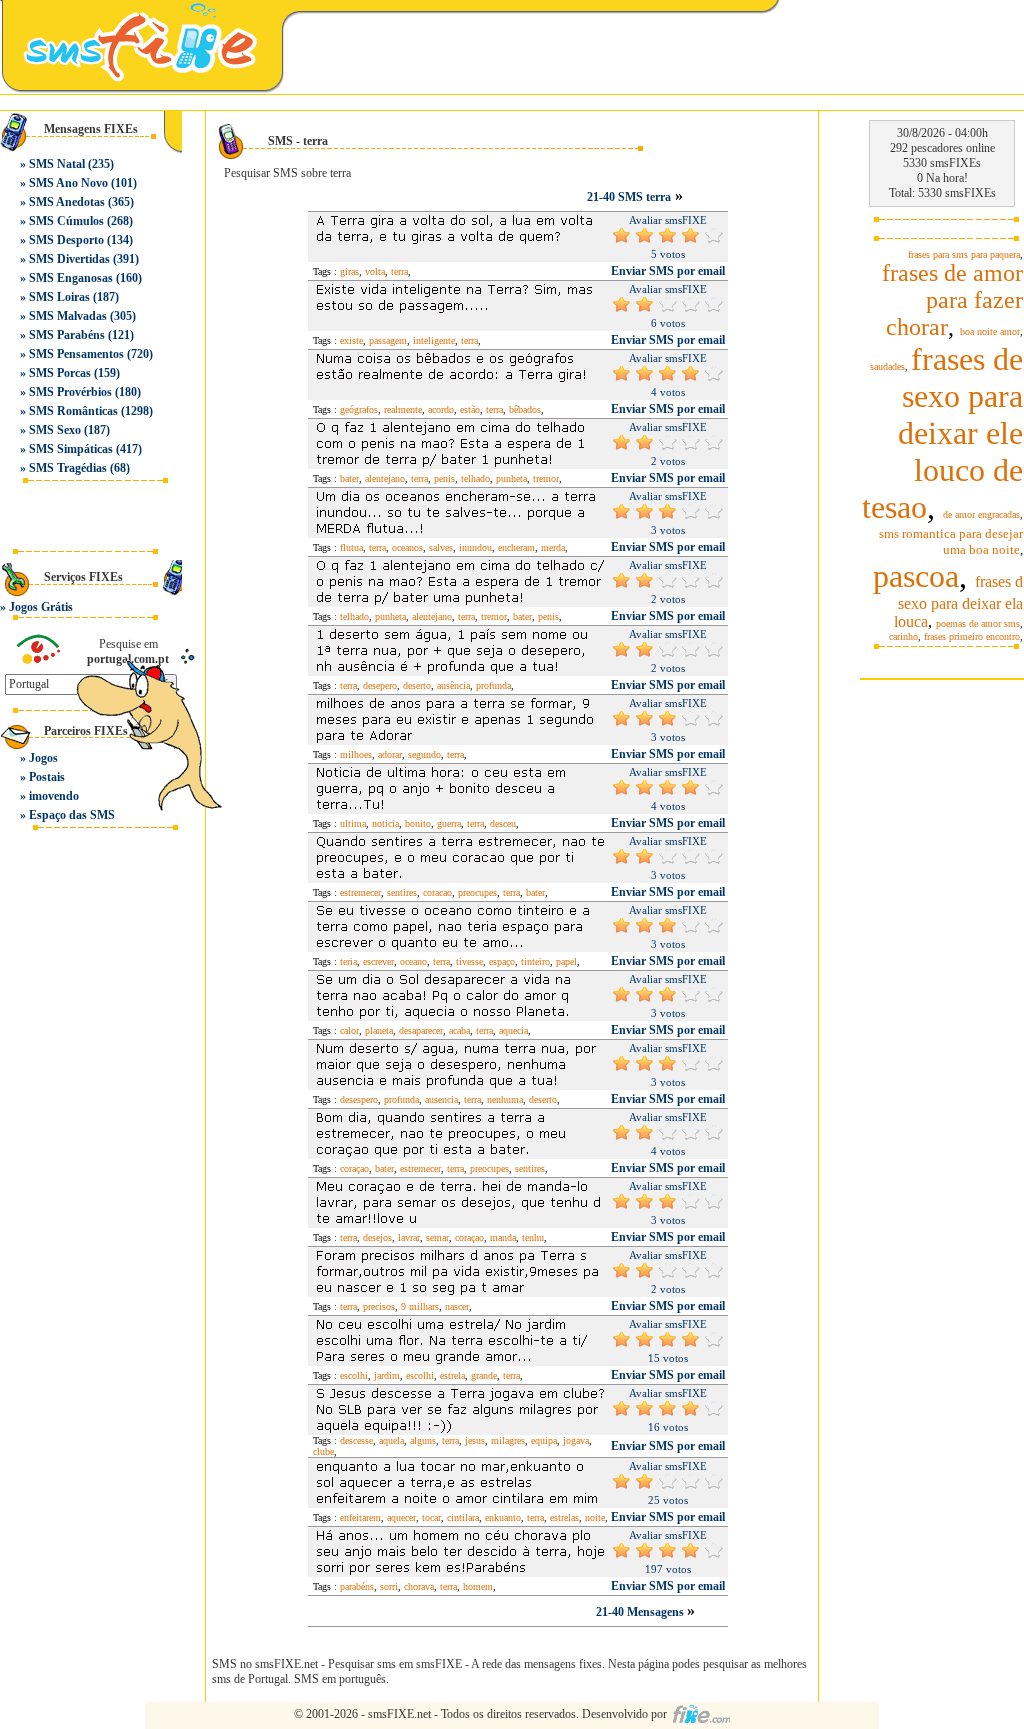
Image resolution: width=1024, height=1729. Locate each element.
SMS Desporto (66, 240)
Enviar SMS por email (668, 271)
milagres (508, 1440)
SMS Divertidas (69, 259)
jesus (475, 1440)
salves (441, 547)
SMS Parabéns (67, 335)
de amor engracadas (981, 514)
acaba (459, 1030)
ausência (453, 685)
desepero (380, 685)
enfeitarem (360, 1517)
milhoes (356, 754)
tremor (546, 478)
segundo (424, 754)
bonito (418, 823)
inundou (475, 547)
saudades (887, 366)
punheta (511, 478)
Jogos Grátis (41, 607)
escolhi (354, 1375)
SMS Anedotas (67, 202)
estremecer (360, 892)
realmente (403, 409)
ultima (353, 823)
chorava (419, 1586)
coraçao (354, 1168)
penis (444, 478)
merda (553, 547)
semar (437, 1237)
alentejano (385, 478)
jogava (576, 1440)
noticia (385, 823)
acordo (441, 409)
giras (349, 271)
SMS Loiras (59, 297)
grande (484, 1375)
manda (503, 1237)
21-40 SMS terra (629, 197)
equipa (544, 1440)
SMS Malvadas (68, 316)
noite (595, 1517)
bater (349, 478)
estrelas (564, 1517)
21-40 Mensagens (641, 1612)
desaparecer (421, 1030)
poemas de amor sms (978, 623)
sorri (389, 1586)
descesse (356, 1440)
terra (399, 271)
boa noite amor (990, 331)
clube (323, 1451)
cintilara (463, 1517)
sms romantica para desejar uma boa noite (951, 541)
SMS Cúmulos (66, 221)
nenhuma (505, 1099)
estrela (452, 1375)
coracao (437, 892)
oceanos (407, 547)
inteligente (434, 340)
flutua (351, 547)
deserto (417, 685)
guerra (449, 823)
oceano (413, 961)
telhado (475, 478)
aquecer (401, 1517)
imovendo (54, 796)
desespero (359, 1099)
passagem (388, 340)
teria (348, 961)
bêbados (525, 409)
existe (351, 340)
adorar (390, 754)
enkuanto (503, 1517)
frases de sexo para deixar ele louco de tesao (942, 433)
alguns (423, 1440)
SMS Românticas (73, 411)
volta (375, 271)
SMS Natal (57, 164)
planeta (379, 1030)
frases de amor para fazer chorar (952, 300)
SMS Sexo (55, 430)
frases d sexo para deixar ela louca (958, 601)
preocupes (477, 892)
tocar (431, 1517)
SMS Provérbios (70, 392)
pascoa (916, 576)
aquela (391, 1440)
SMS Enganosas (71, 278)
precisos (379, 1306)
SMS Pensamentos (76, 354)
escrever (378, 961)
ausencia (441, 1099)
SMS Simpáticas (71, 449)
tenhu (533, 1237)
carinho (903, 636)
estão (470, 409)
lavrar (409, 1237)
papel (566, 961)
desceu (503, 823)
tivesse (469, 961)
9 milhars (420, 1306)
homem (478, 1586)
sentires (402, 892)
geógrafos (359, 409)
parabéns (357, 1586)
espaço (502, 961)
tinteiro (535, 961)
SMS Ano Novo (68, 183)
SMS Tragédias (68, 468)
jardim (387, 1375)
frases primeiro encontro (972, 636)
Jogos (43, 758)
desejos (377, 1237)
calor (349, 1030)
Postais (47, 777)
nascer (457, 1306)
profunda (493, 685)
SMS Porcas (60, 373)
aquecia (513, 1030)
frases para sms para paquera (964, 254)
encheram (516, 547)
